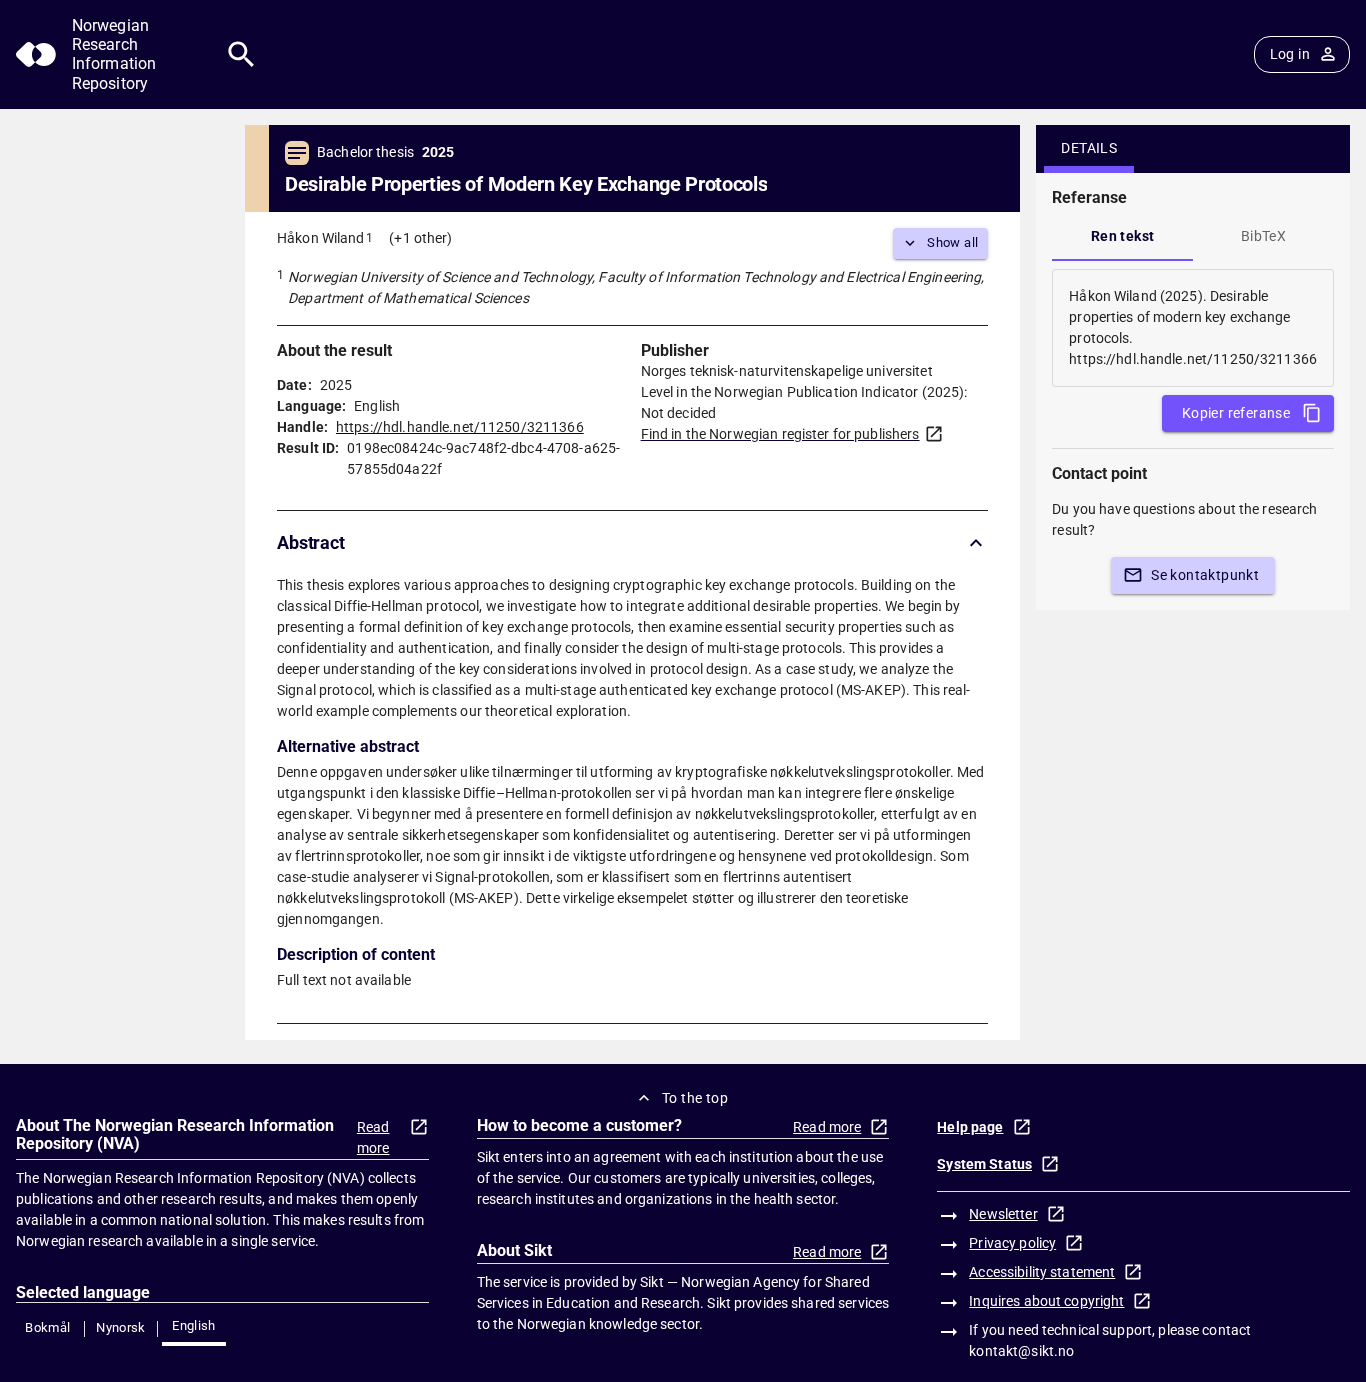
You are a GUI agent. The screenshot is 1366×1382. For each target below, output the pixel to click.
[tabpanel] (1193, 328)
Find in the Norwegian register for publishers (780, 434)
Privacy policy (1012, 1243)
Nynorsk (121, 1327)
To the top (695, 1098)
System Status (984, 1164)
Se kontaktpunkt (1205, 575)
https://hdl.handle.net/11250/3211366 (460, 427)
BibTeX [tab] (1263, 236)
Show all (952, 242)
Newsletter (1003, 1214)
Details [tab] (1089, 148)
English (194, 1325)
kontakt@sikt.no (1021, 1351)
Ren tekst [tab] (1123, 236)
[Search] (241, 54)
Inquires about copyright (1046, 1301)
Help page (970, 1127)
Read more (373, 1137)
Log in (1290, 54)
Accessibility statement (1042, 1272)
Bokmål (47, 1327)
